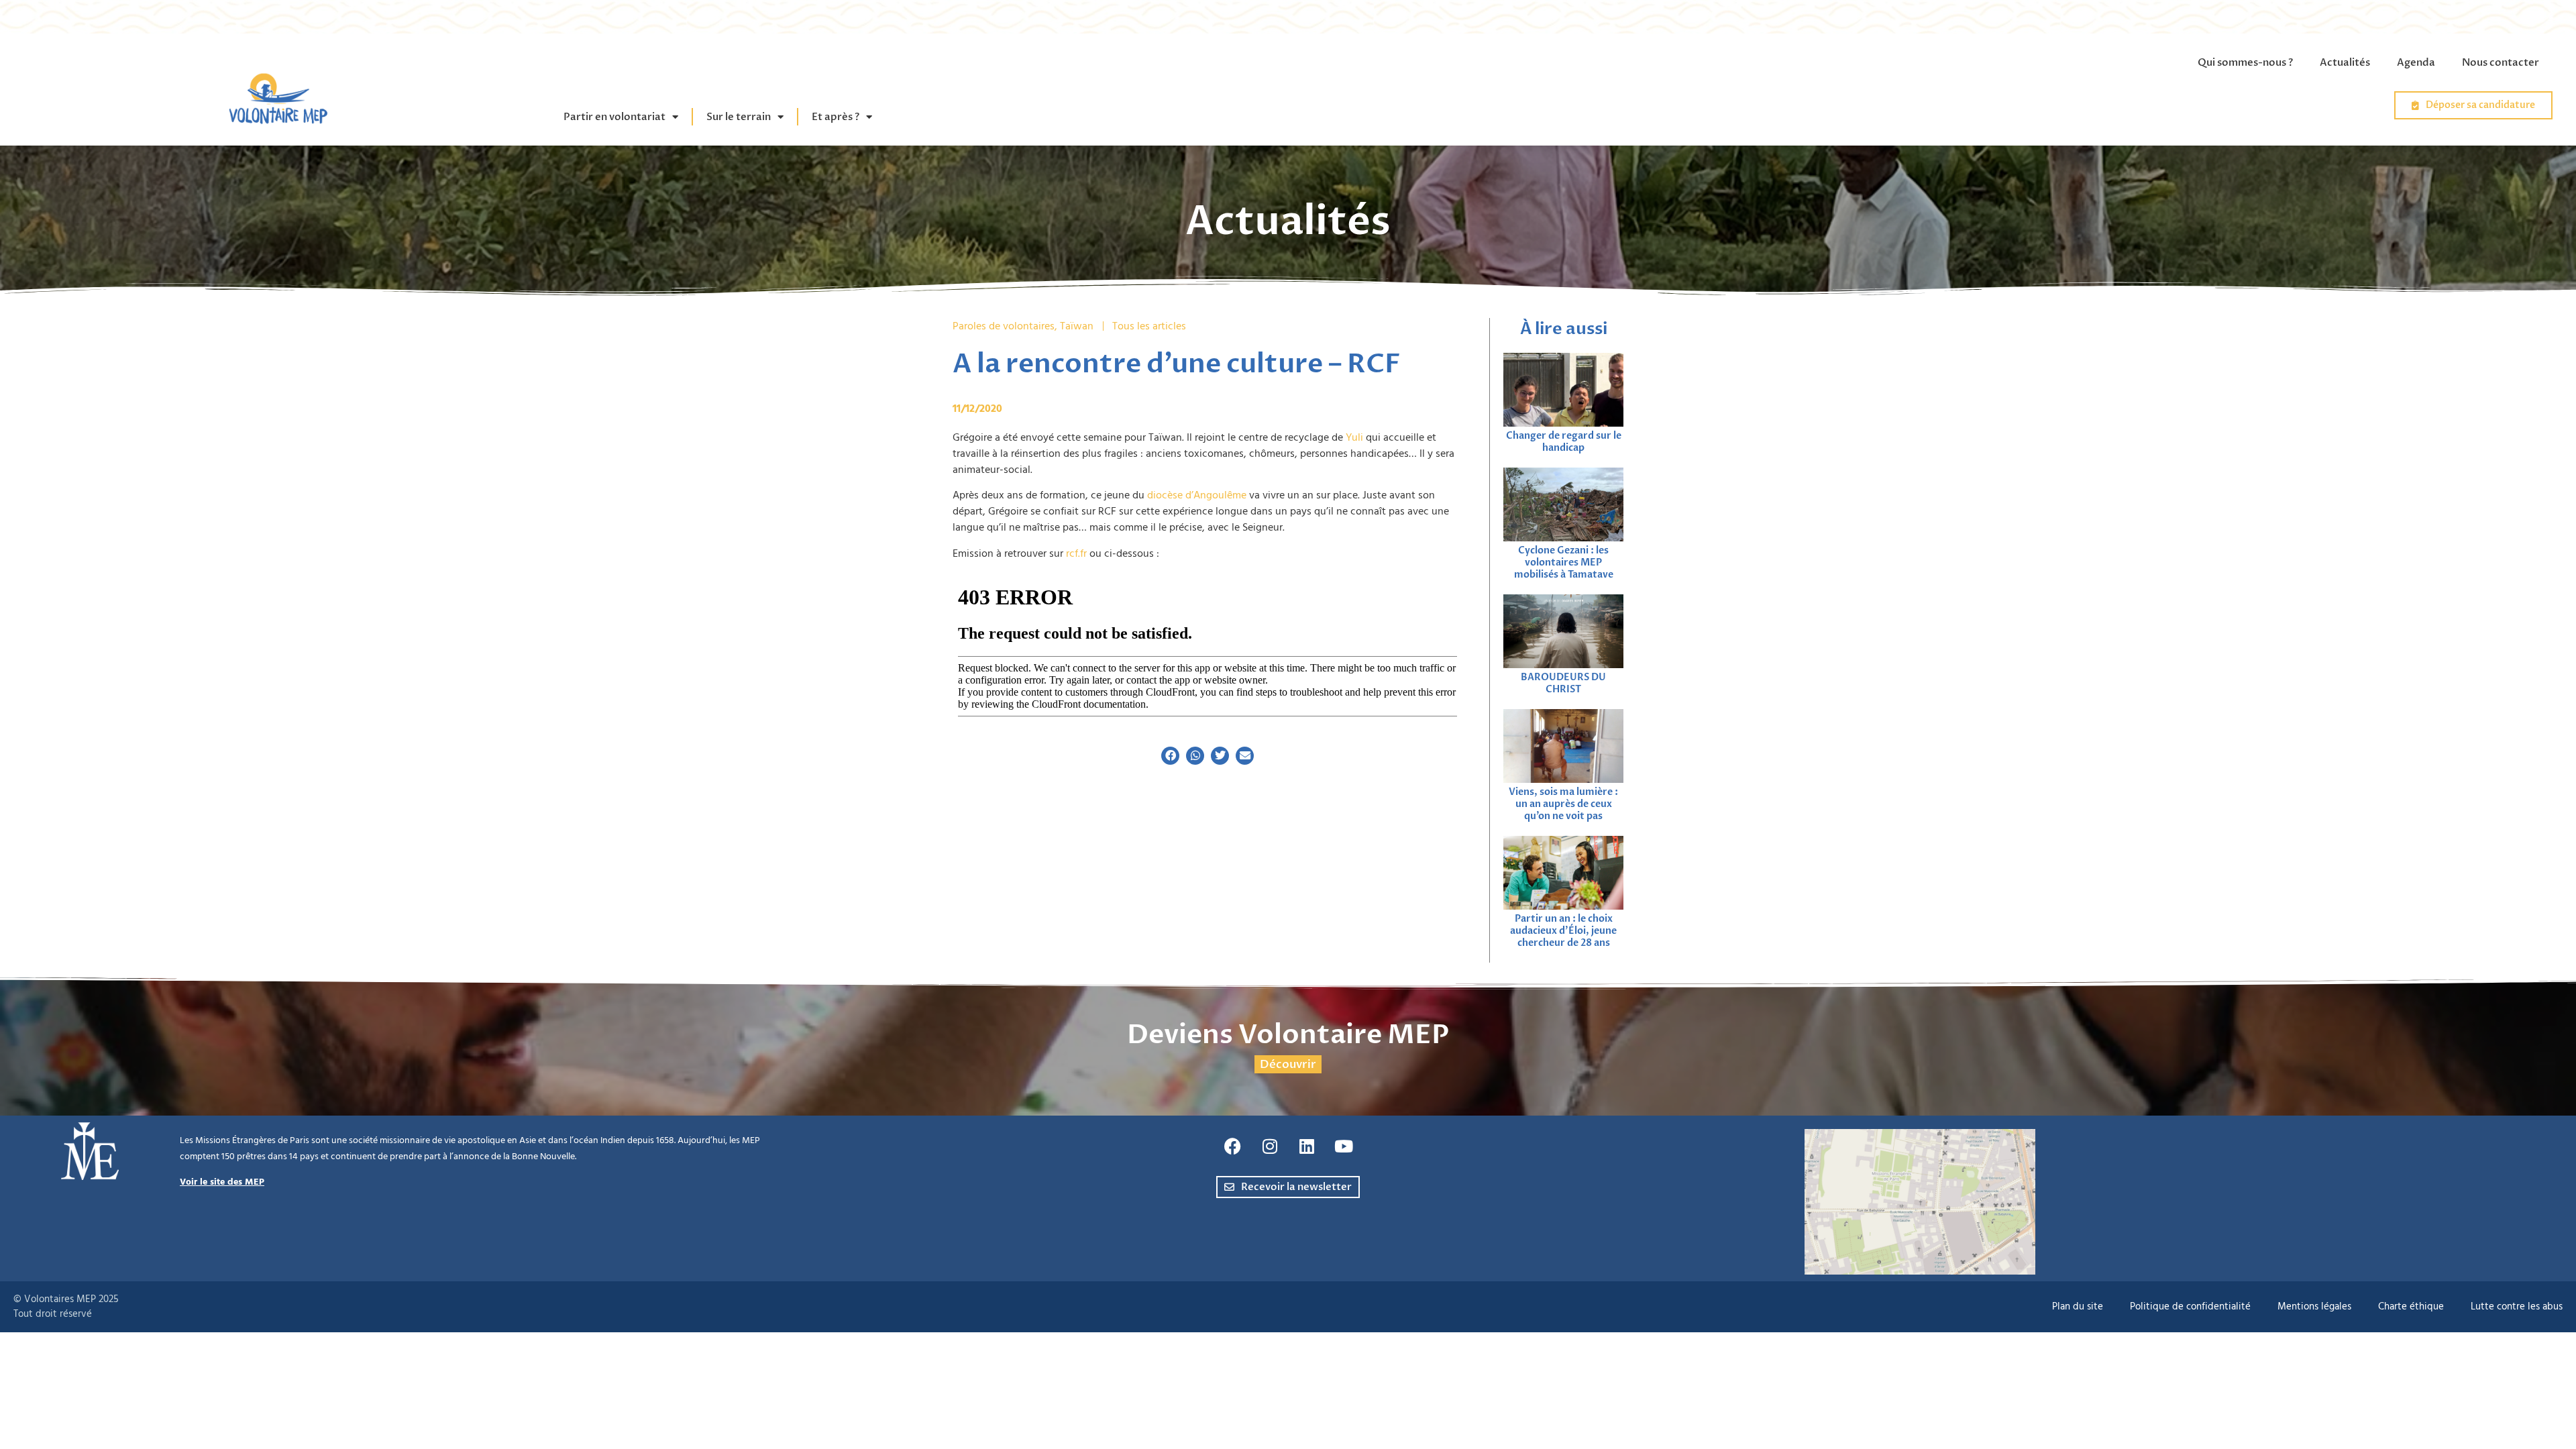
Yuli (1354, 437)
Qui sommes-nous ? (2245, 62)
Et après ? (836, 117)
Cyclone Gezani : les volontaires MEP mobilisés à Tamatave (1564, 562)
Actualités (2345, 62)
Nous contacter (2501, 62)
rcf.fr (1076, 553)
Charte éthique (2411, 1306)
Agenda (2416, 62)
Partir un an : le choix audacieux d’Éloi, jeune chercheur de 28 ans (1563, 931)
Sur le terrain (739, 117)
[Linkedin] (1307, 1146)
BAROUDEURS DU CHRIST (1563, 683)
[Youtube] (1344, 1146)
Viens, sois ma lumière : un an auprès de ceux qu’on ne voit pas (1563, 804)
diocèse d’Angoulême (1197, 495)
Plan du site (2078, 1306)
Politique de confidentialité (2190, 1306)
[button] (1170, 756)
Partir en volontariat (614, 117)
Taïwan (1077, 326)
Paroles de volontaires (1004, 326)
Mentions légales (2314, 1306)
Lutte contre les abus (2517, 1306)
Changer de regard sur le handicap (1564, 442)
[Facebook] (1233, 1146)
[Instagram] (1270, 1146)
